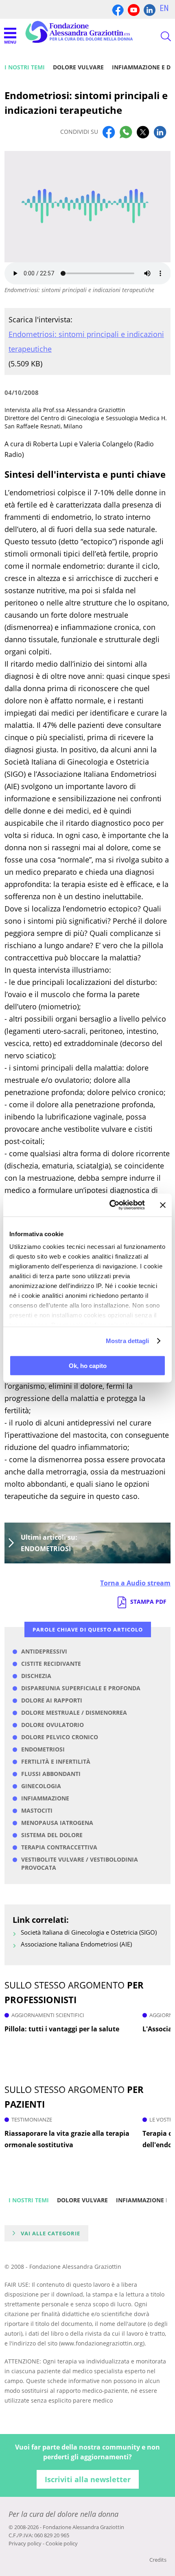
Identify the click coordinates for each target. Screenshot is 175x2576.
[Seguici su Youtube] (134, 9)
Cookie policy (62, 2543)
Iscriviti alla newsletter (88, 2479)
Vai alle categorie (50, 2233)
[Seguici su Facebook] (118, 9)
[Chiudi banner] (163, 1205)
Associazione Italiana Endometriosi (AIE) (76, 1944)
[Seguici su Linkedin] (150, 9)
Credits (158, 2560)
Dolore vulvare (78, 67)
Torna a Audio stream (135, 1583)
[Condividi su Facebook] (109, 132)
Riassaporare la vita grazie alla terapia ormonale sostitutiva (67, 2139)
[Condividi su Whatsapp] (126, 132)
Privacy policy (25, 2543)
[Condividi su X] (143, 132)
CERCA (159, 36)
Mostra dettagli (128, 1341)
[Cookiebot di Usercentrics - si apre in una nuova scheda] (110, 1205)
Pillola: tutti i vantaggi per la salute (62, 2029)
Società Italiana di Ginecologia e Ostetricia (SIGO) (89, 1932)
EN (164, 8)
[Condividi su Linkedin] (160, 132)
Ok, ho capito (88, 1365)
